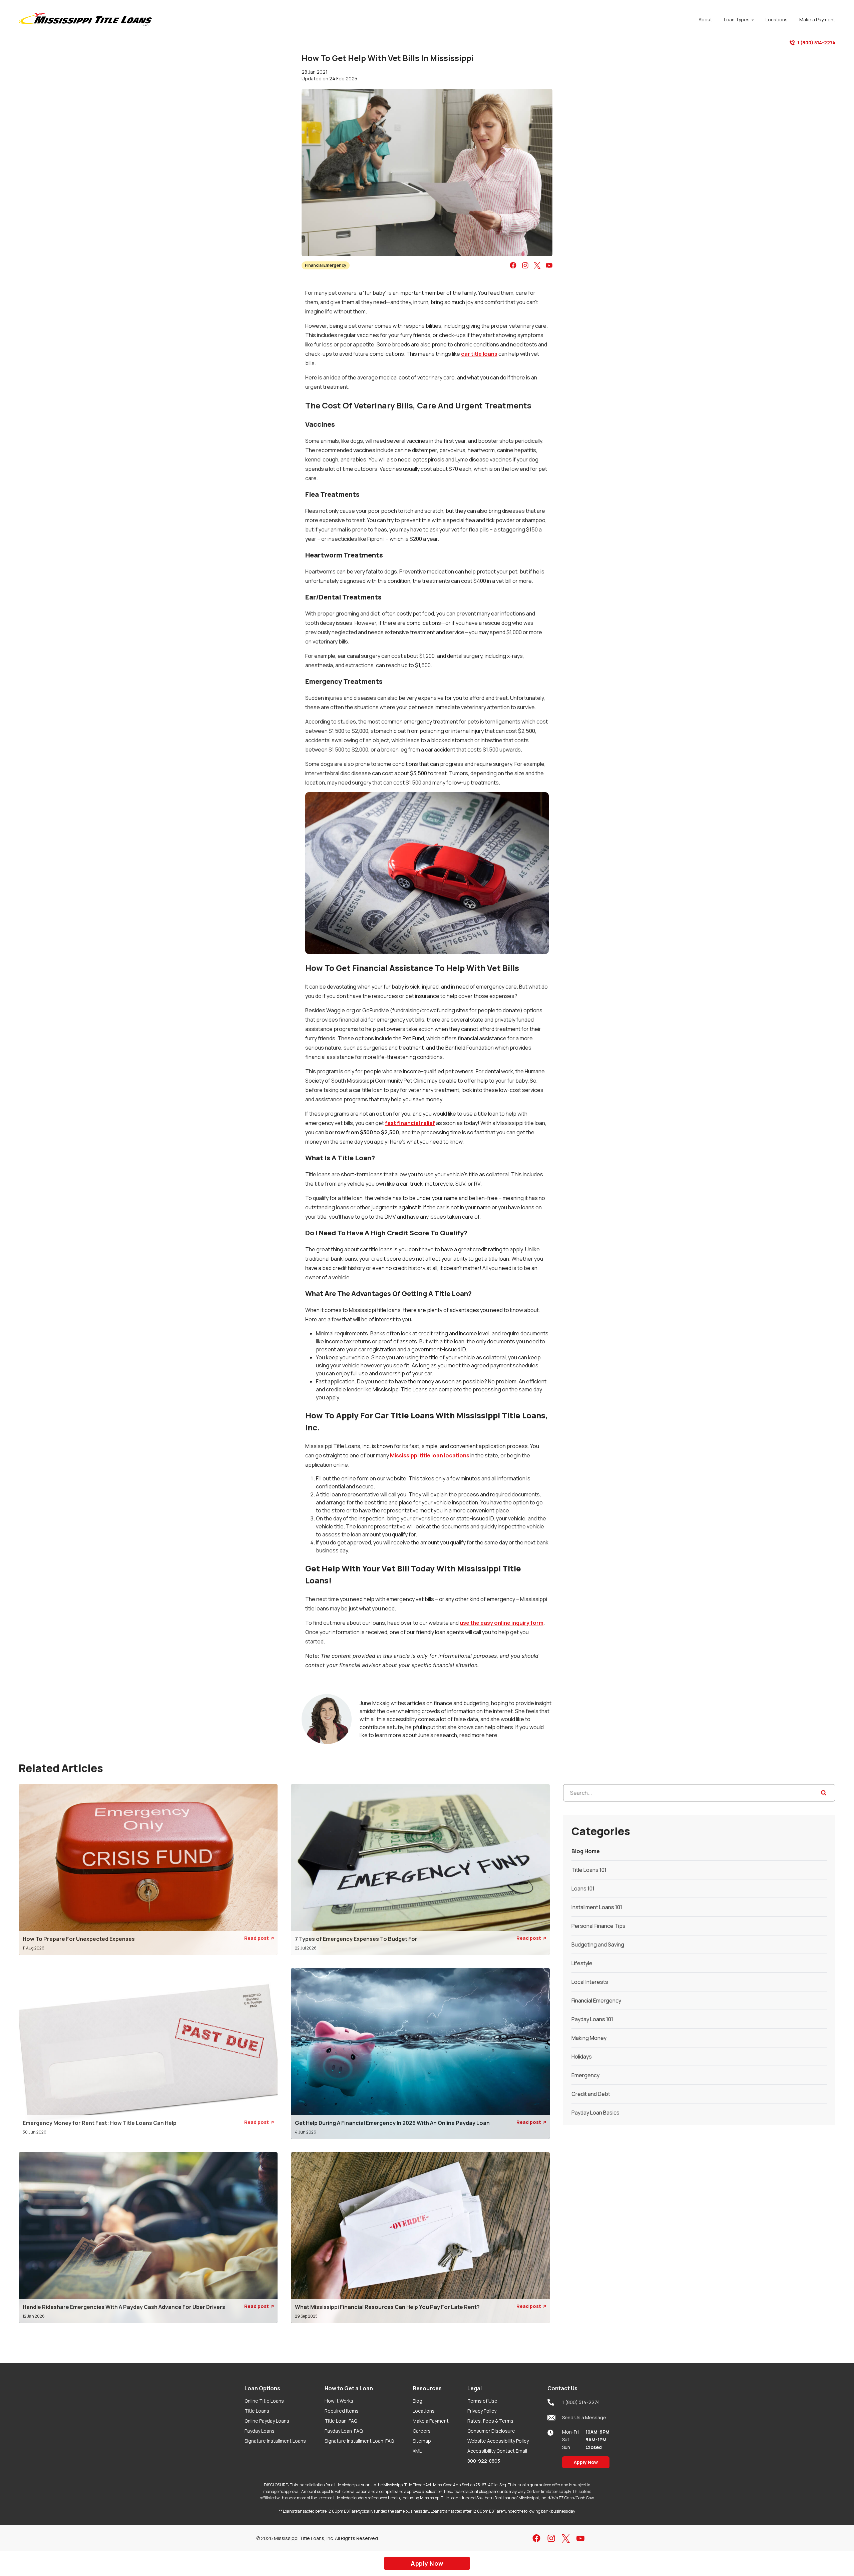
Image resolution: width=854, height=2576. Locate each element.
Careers (422, 2431)
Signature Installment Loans (275, 2441)
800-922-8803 (484, 2461)
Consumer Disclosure (491, 2431)
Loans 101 (583, 1888)
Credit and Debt (591, 2094)
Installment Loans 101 (597, 1907)
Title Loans (257, 2411)
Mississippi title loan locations (430, 1455)
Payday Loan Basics (595, 2113)
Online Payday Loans (267, 2421)
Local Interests (590, 1982)
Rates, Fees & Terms (490, 2421)
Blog (417, 2401)
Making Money (589, 2038)
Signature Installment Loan (359, 2441)
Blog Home (586, 1851)
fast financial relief (410, 1123)
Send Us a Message (584, 2417)
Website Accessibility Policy (498, 2441)
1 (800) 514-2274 (816, 43)
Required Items (342, 2411)
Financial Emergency (326, 265)
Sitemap (422, 2441)
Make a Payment (431, 2421)
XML (417, 2451)
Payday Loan (344, 2431)
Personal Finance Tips (598, 1926)
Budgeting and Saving (598, 1945)
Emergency (585, 2075)
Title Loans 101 (589, 1870)
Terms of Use (482, 2401)
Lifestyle (582, 1963)
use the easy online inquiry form (502, 1623)
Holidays (582, 2057)
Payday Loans (260, 2431)
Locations (424, 2411)
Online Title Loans (264, 2401)
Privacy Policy (482, 2411)
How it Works (339, 2401)
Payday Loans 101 (592, 2019)
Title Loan (341, 2421)
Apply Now (586, 2462)
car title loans (479, 354)
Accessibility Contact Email (497, 2451)
